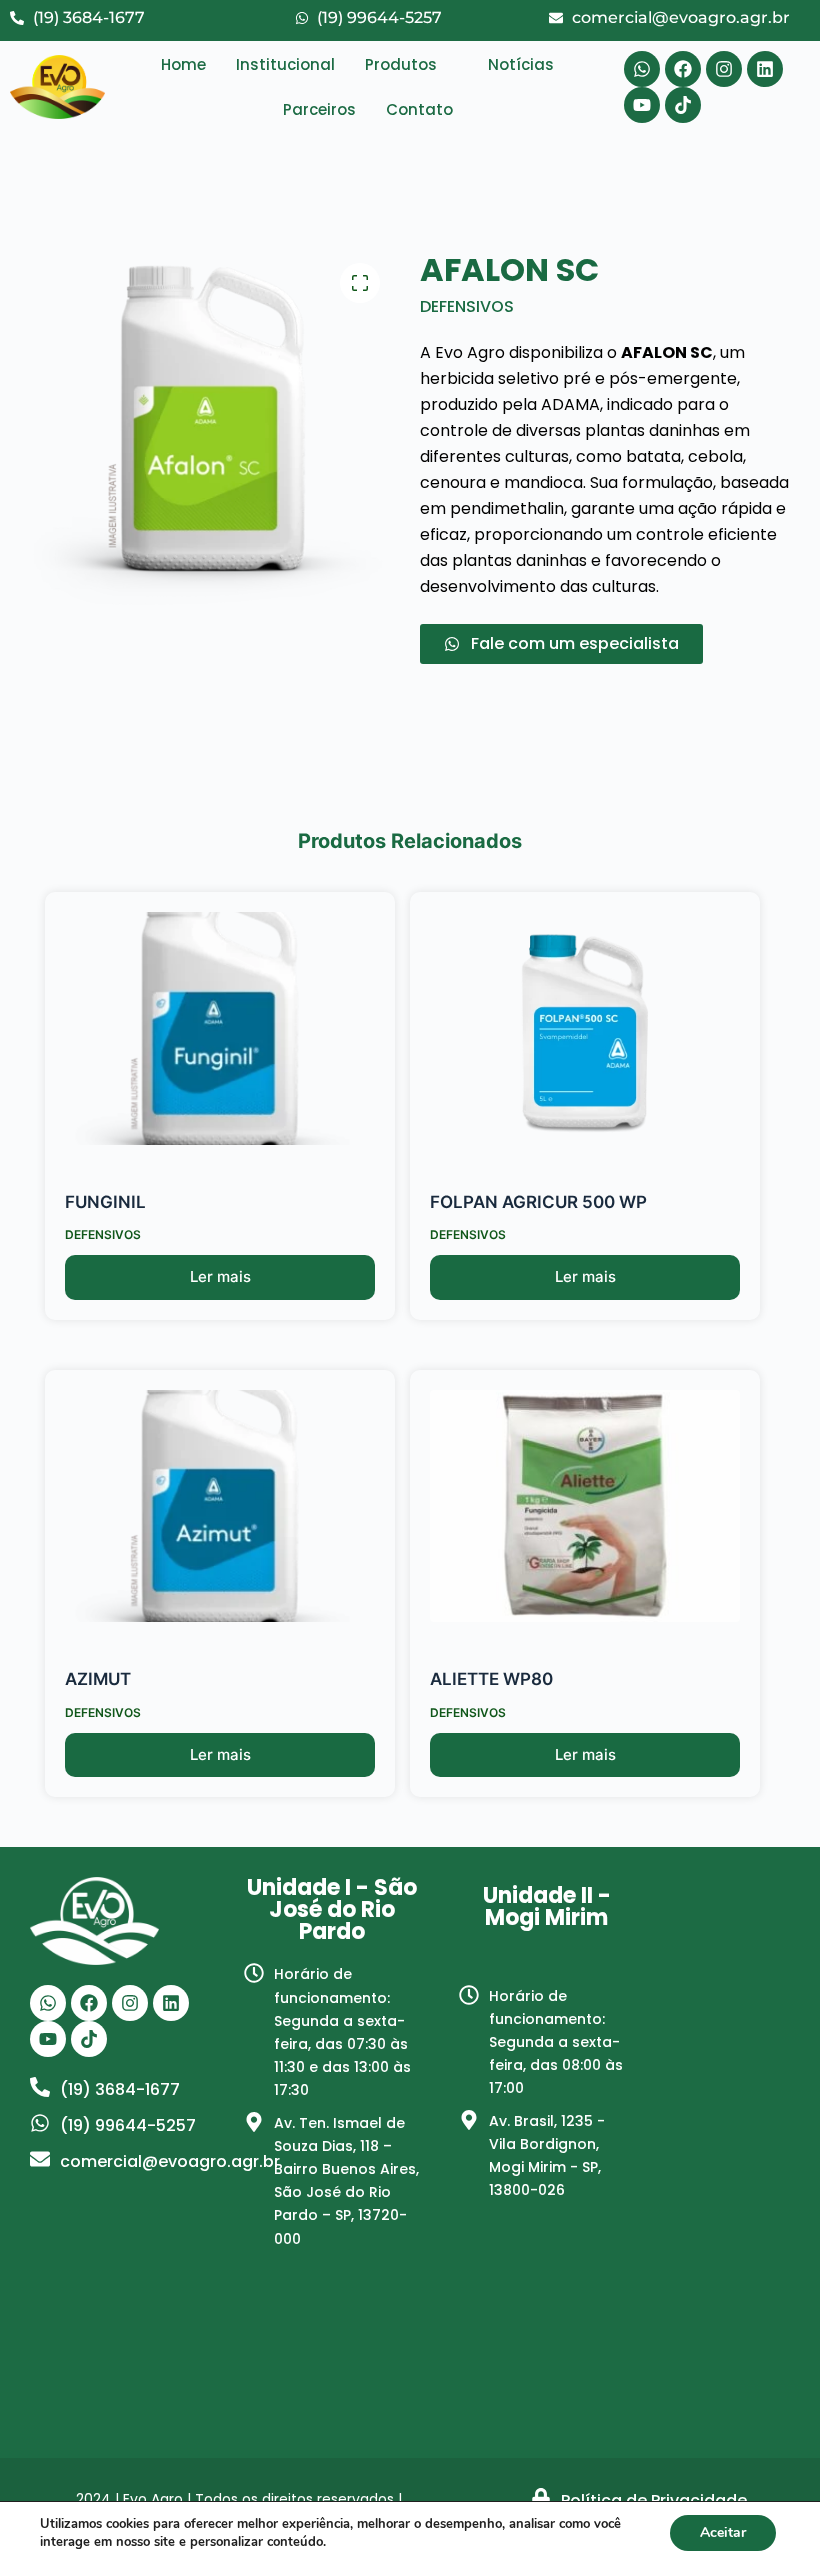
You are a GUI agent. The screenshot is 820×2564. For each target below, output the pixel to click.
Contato (419, 109)
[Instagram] (724, 69)
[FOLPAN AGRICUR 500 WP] (585, 1028)
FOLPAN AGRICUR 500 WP (538, 1202)
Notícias (521, 64)
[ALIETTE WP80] (585, 1506)
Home (183, 64)
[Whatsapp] (642, 69)
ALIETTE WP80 (491, 1679)
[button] (411, 64)
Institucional (285, 64)
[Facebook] (683, 69)
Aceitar (723, 2532)
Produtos (401, 64)
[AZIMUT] (220, 1506)
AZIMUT (98, 1679)
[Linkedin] (765, 69)
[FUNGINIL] (220, 1028)
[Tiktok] (683, 105)
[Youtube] (642, 105)
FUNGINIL (105, 1202)
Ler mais (220, 1276)
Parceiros (319, 109)
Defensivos (467, 306)
